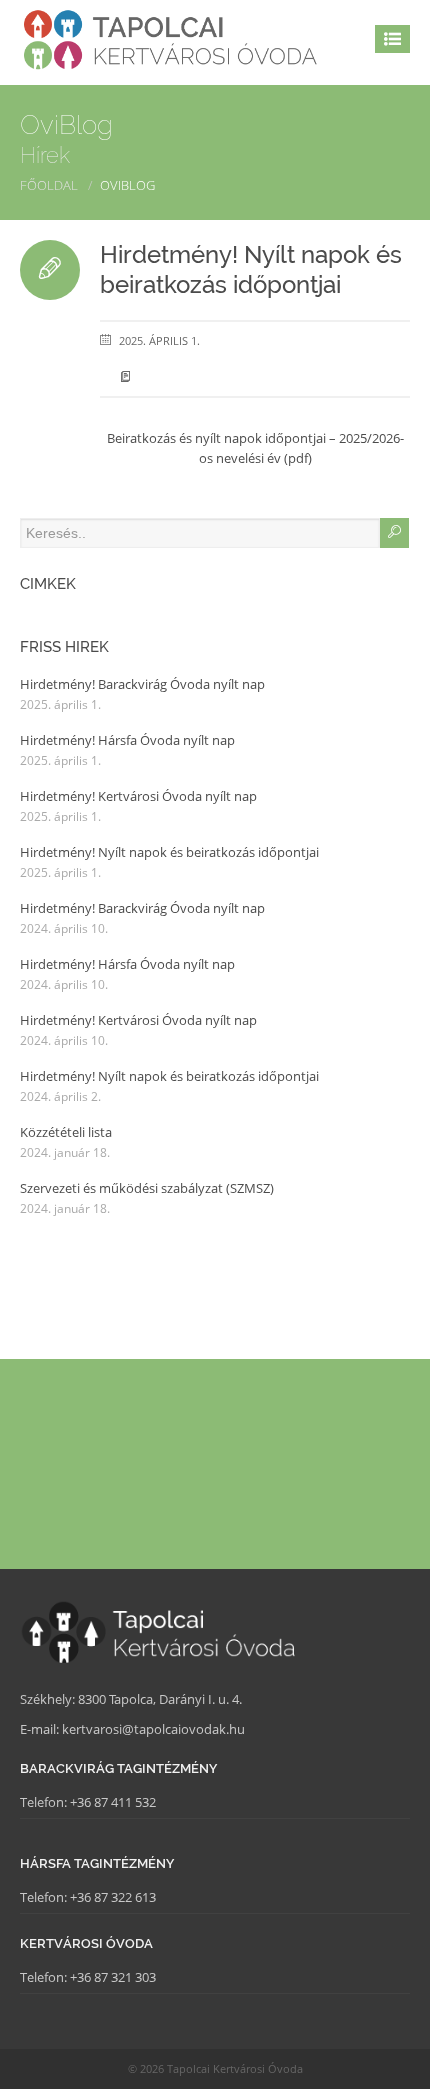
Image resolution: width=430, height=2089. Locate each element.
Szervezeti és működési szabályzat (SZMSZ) (147, 1188)
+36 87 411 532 (113, 1802)
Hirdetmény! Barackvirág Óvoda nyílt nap (142, 684)
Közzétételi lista (66, 1132)
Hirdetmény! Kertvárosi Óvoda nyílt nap (138, 796)
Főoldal (49, 185)
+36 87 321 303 (113, 1977)
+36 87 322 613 (113, 1897)
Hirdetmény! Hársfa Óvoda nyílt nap (127, 740)
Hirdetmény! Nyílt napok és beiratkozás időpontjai (251, 269)
